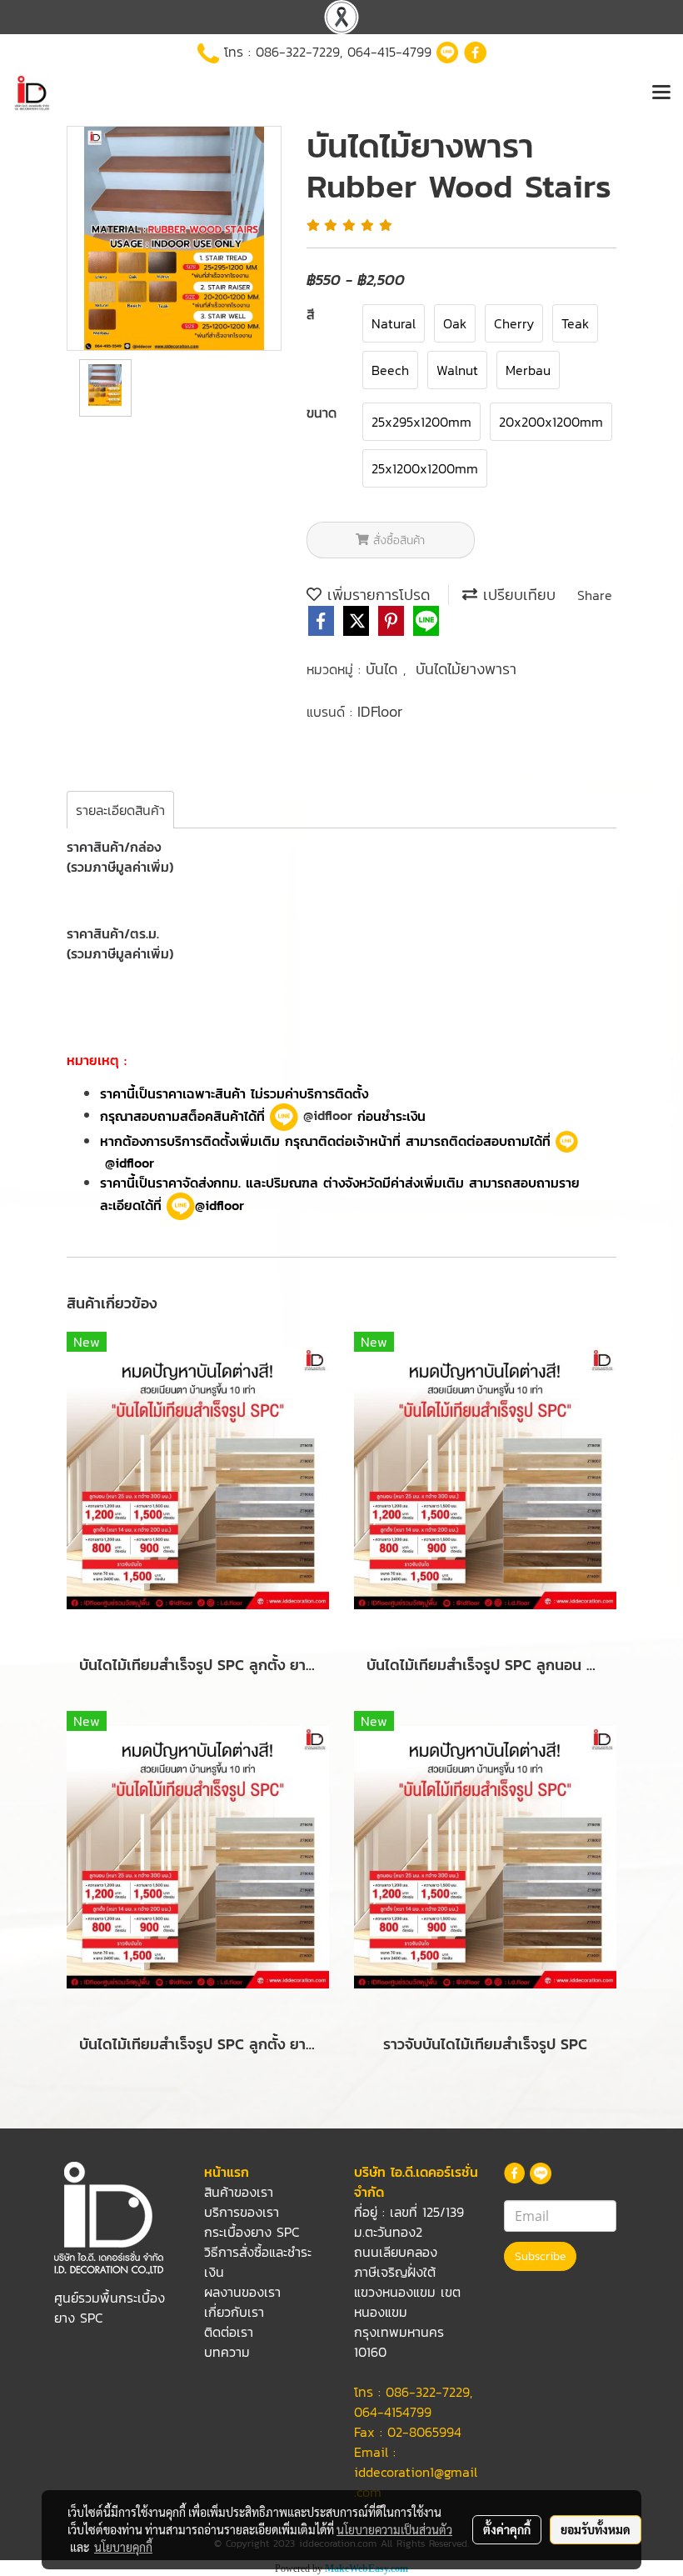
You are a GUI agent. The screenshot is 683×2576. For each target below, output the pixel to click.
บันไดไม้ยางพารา (466, 669)
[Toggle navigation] (661, 93)
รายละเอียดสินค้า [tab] (120, 810)
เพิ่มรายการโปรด (376, 595)
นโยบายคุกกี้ (123, 2547)
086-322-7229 (298, 52)
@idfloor (325, 1115)
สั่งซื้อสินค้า (397, 540)
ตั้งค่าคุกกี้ (507, 2529)
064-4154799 (393, 2412)
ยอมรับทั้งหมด (596, 2529)
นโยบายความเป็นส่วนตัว (394, 2529)
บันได (384, 669)
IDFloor (380, 711)
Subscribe (540, 2256)
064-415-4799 (389, 52)
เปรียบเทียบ (516, 595)
